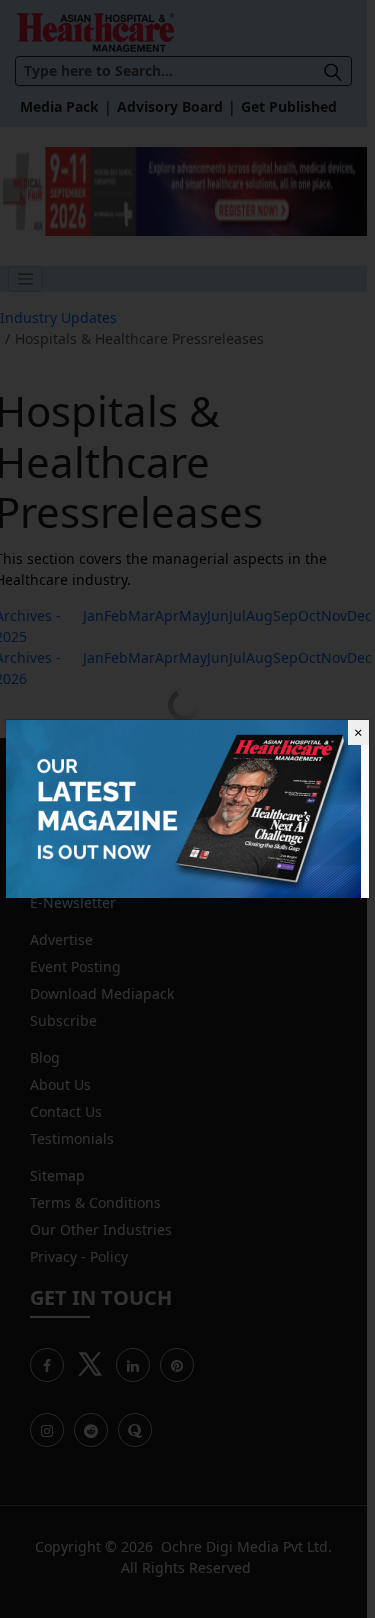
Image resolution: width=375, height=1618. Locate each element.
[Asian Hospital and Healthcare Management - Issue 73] (183, 807)
